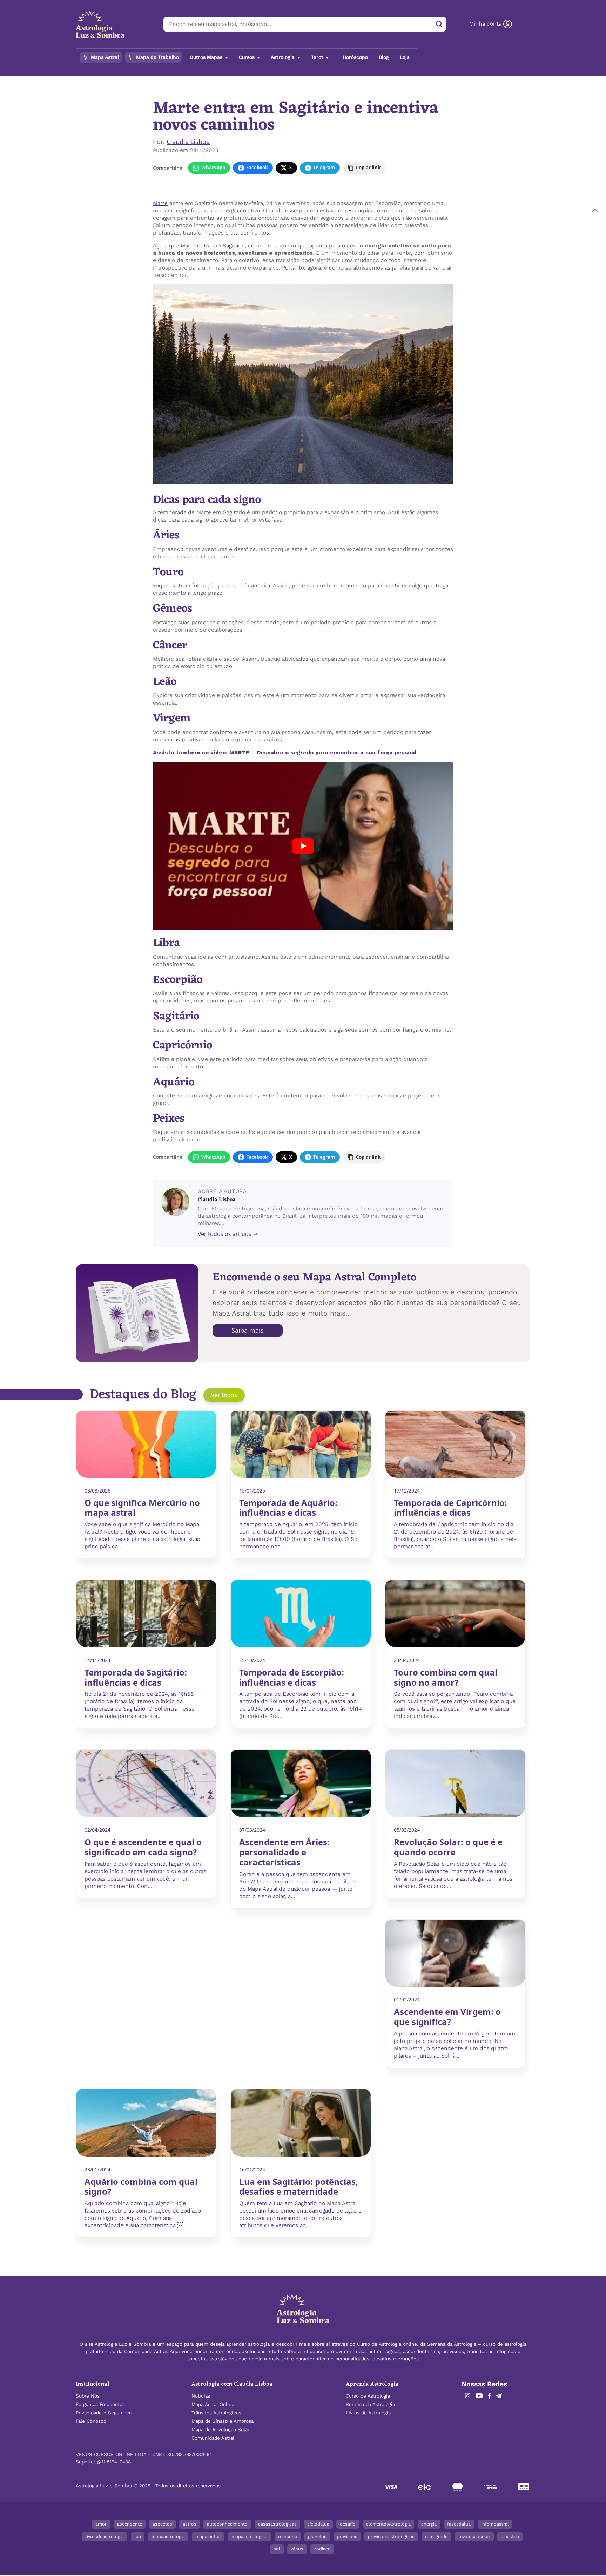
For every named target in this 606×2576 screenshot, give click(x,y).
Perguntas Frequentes (100, 2404)
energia (429, 2524)
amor (101, 2524)
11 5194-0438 (116, 2462)
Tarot (318, 57)
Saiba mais (248, 1330)
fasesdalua (459, 2524)
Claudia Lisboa (188, 142)
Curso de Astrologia (368, 2396)
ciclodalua (318, 2524)
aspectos (162, 2524)
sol (277, 2549)
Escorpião (361, 210)
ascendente (130, 2524)
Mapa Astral (104, 57)
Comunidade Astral (213, 2438)
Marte (160, 203)
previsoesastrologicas (391, 2537)
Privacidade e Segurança (104, 2413)
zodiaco (322, 2549)
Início (159, 81)
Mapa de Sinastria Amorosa (223, 2421)
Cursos (247, 57)
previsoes (347, 2537)
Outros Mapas (207, 57)
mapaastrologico (250, 2537)
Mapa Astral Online (213, 2404)
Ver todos (224, 1395)
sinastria (510, 2537)
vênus (297, 2549)
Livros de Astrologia (368, 2413)
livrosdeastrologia (105, 2537)
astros (190, 2524)
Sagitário (234, 246)
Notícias (179, 81)
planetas (317, 2537)
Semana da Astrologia (370, 2404)
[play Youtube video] (303, 846)
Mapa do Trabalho (157, 57)
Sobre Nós (88, 2396)
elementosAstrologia (388, 2524)
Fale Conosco (91, 2421)
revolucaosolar (474, 2537)
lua (138, 2537)
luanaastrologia (168, 2537)
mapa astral (208, 2537)
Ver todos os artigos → (228, 1234)
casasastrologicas (277, 2524)
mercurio (288, 2537)
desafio (348, 2524)
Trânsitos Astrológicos (216, 2413)
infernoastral (495, 2524)
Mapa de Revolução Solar (220, 2430)
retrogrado (436, 2537)
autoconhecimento (227, 2524)
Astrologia (283, 57)
